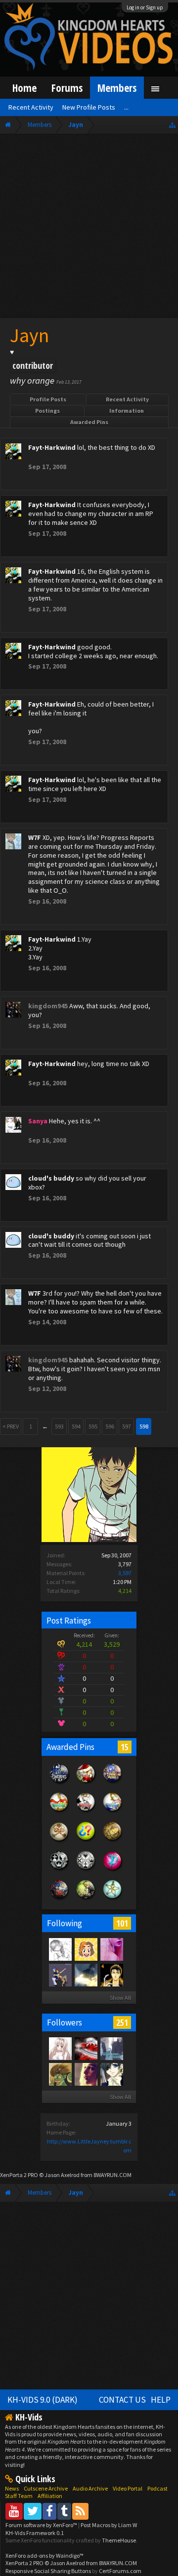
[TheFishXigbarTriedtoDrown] (60, 1975)
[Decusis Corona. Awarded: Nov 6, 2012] (113, 1841)
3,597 (125, 1573)
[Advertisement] (89, 228)
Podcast (157, 2488)
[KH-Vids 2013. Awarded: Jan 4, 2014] (113, 1783)
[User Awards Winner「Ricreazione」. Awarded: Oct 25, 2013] (86, 1812)
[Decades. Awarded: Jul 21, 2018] (59, 1783)
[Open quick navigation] (172, 125)
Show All (120, 1998)
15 (125, 1747)
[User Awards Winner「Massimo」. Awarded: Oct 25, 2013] (59, 1812)
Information (127, 411)
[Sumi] (111, 2048)
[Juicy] (86, 2074)
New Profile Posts (89, 107)
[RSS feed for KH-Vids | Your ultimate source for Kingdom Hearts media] (80, 2511)
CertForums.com (120, 2571)
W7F (35, 837)
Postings (47, 411)
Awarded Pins (89, 422)
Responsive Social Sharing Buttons (48, 2571)
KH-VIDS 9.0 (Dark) (43, 2400)
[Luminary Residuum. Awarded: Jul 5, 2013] (59, 1841)
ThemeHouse (119, 2540)
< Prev (11, 1426)
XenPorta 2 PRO (19, 2175)
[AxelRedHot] (60, 2048)
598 (144, 1426)
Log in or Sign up (145, 7)
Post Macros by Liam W (109, 2525)
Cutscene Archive (46, 2488)
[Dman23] (111, 2074)
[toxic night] (86, 2048)
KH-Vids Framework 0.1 (35, 2533)
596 (110, 1426)
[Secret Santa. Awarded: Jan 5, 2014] (86, 1783)
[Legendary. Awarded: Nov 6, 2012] (86, 1870)
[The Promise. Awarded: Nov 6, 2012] (113, 1900)
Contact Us (122, 2400)
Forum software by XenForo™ (42, 2525)
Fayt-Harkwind (52, 447)
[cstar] (86, 1975)
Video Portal (128, 2488)
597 (127, 1426)
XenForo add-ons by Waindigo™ (44, 2556)
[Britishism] (60, 2074)
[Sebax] (86, 1949)
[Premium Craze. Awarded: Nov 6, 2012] (113, 1870)
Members (117, 88)
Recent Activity (127, 399)
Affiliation (50, 2496)
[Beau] (111, 1949)
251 (122, 2022)
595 (93, 1426)
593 (59, 1426)
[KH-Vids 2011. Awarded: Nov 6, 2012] (59, 1900)
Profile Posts (48, 399)
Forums (67, 88)
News (12, 2488)
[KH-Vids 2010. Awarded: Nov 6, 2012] (86, 1900)
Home (24, 88)
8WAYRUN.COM (112, 2175)
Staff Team (19, 2496)
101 (122, 1923)
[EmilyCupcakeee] (60, 1949)
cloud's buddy (51, 1178)
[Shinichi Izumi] (111, 1975)
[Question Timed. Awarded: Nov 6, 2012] (86, 1841)
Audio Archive (90, 2488)
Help (161, 2400)
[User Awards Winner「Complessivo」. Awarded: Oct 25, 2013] (113, 1812)
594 (76, 1426)
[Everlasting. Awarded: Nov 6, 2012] (59, 1870)
